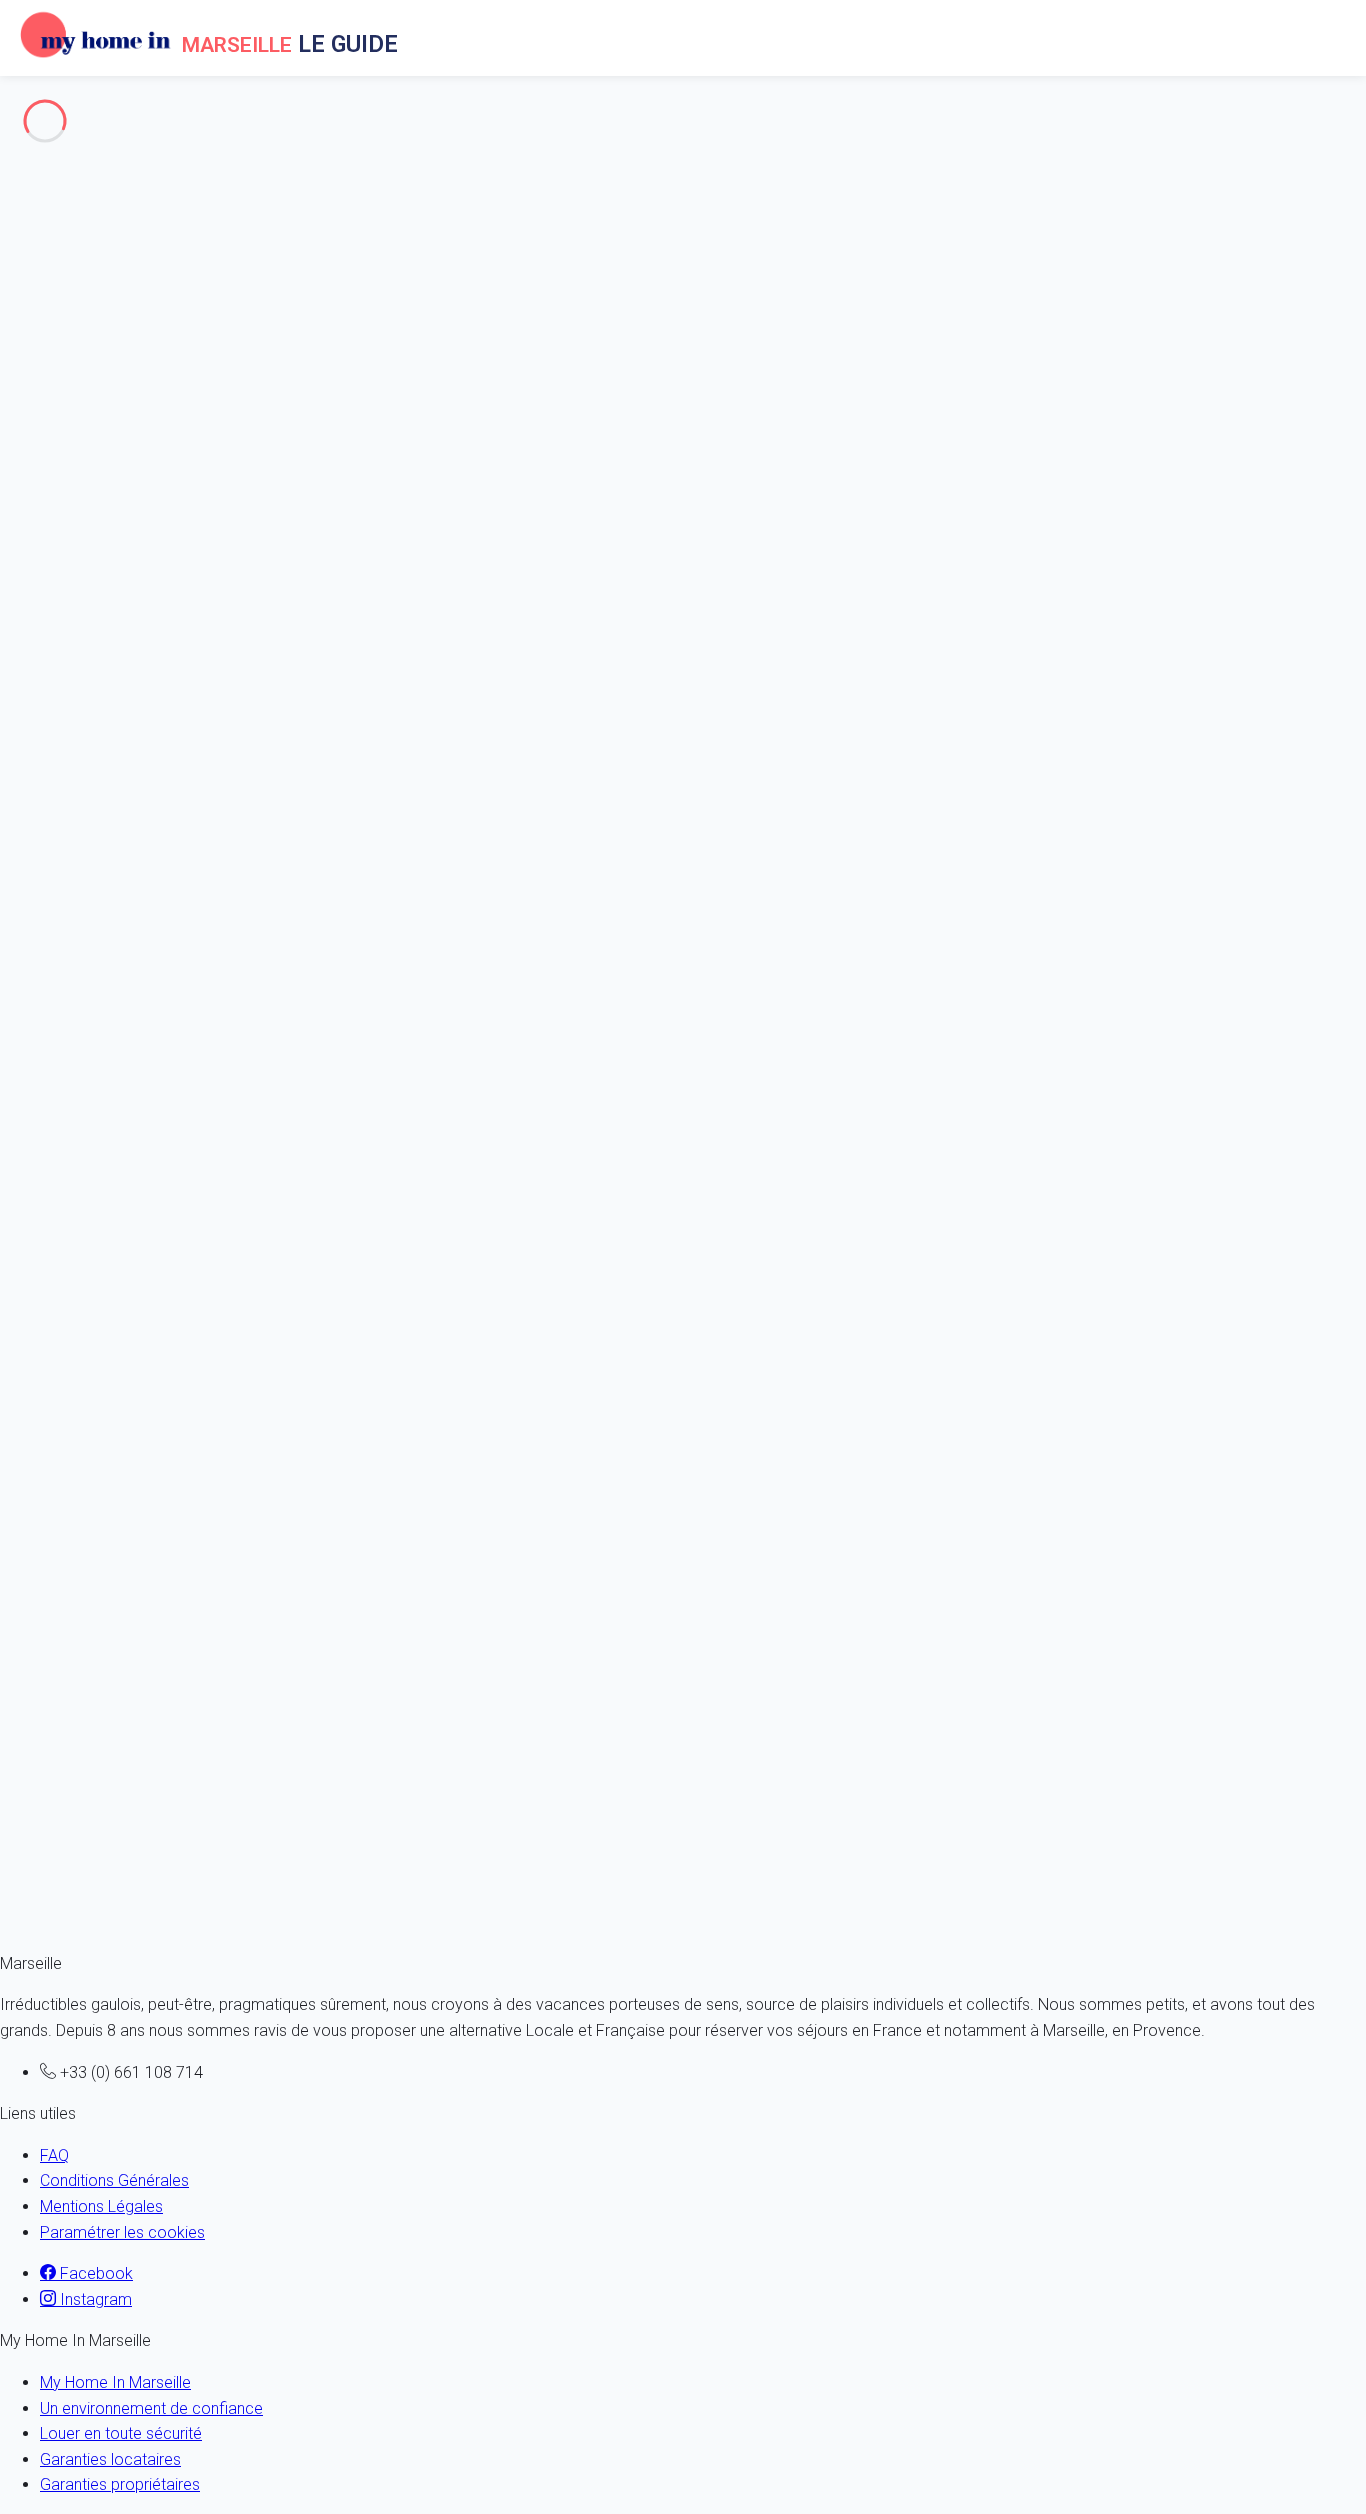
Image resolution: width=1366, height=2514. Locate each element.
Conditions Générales (114, 2180)
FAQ (54, 2155)
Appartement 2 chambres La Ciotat (107, 1268)
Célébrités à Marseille (114, 181)
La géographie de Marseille (134, 232)
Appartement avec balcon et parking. (115, 1815)
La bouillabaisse (96, 283)
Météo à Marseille (62, 351)
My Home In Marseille (115, 2382)
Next (92, 1143)
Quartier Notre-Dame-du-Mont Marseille (137, 402)
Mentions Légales (101, 2206)
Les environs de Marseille (88, 376)
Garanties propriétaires (120, 2484)
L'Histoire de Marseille (76, 114)
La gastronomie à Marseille (135, 207)
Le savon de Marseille (116, 258)
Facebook (94, 2273)
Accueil (65, 546)
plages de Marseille (67, 453)
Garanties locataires (110, 2459)
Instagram (94, 2299)
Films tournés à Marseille (126, 155)
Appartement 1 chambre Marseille (107, 1541)
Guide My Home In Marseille (137, 571)
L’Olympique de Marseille (126, 309)
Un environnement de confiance (151, 2408)
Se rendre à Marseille (73, 479)
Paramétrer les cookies (122, 2232)
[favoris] (85, 1169)
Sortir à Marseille (58, 504)
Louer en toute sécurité (121, 2433)
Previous (33, 1143)
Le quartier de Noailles (78, 427)
